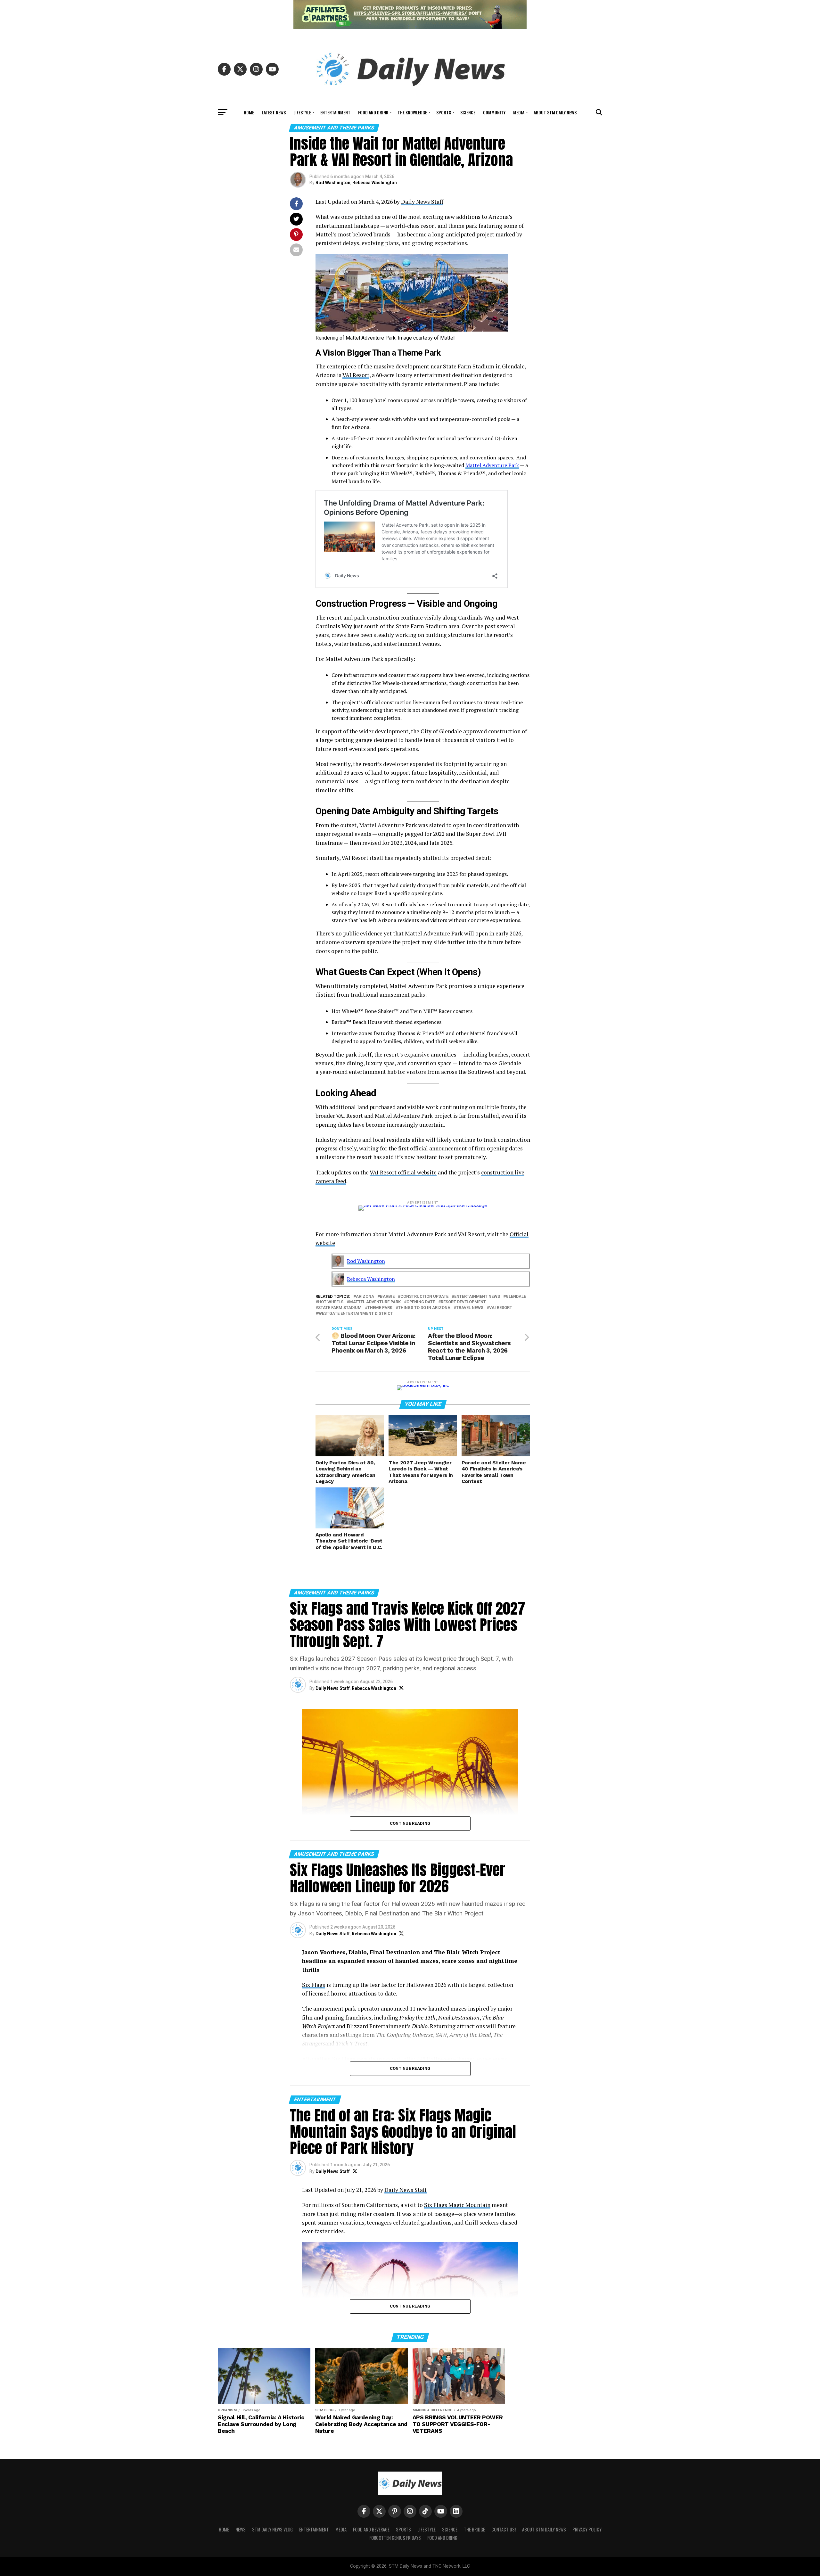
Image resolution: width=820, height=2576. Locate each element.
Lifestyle (302, 112)
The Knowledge (412, 112)
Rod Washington (333, 183)
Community (494, 112)
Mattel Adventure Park (492, 465)
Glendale (516, 1297)
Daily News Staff (422, 202)
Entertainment (335, 112)
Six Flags (314, 1985)
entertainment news (477, 1297)
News (241, 2529)
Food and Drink (373, 112)
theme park (380, 1308)
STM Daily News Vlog (272, 2529)
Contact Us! (504, 2529)
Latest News (274, 112)
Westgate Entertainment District (356, 1314)
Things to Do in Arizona (424, 1308)
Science (468, 112)
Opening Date (421, 1302)
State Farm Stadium (340, 1308)
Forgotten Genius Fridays (395, 2538)
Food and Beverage (371, 2529)
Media (519, 112)
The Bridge (474, 2529)
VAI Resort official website (403, 1172)
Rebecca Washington (375, 183)
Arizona (365, 1297)
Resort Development (463, 1302)
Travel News (470, 1308)
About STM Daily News (555, 112)
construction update (424, 1297)
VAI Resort (356, 375)
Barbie (387, 1297)
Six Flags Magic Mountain (457, 2205)
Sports (444, 112)
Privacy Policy (587, 2529)
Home (249, 112)
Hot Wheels (331, 1302)
